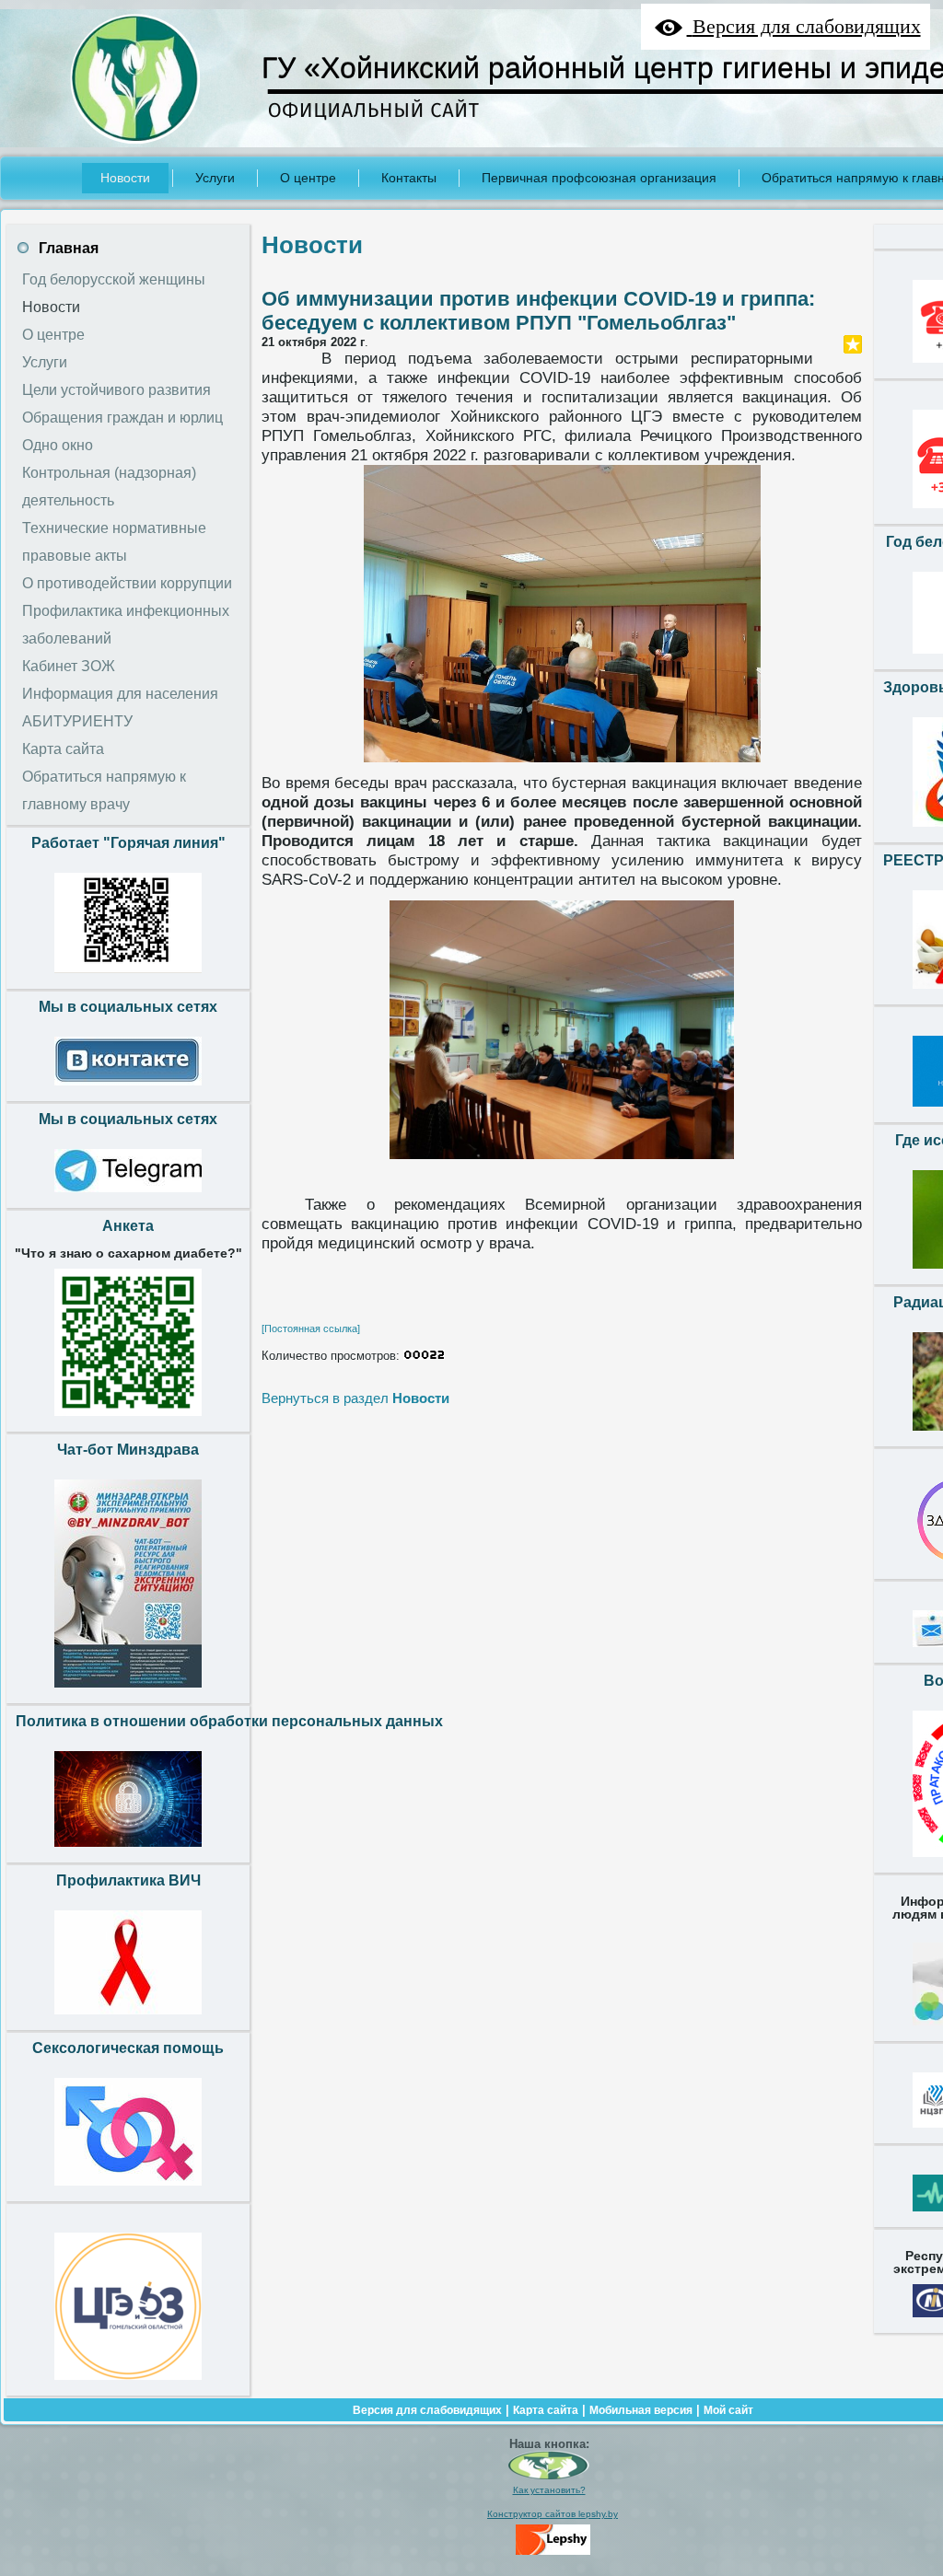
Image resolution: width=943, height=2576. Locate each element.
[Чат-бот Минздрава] (128, 1692)
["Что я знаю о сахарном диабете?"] (128, 1421)
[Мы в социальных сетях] (128, 1090)
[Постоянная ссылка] (311, 1329)
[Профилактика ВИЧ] (128, 2019)
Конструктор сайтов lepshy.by (553, 2514)
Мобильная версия (641, 2410)
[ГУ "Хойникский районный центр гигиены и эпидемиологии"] (549, 2476)
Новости (312, 245)
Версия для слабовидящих (427, 2410)
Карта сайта (546, 2410)
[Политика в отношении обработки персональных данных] (128, 1851)
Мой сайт (728, 2410)
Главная (69, 248)
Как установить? (549, 2490)
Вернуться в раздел (355, 1398)
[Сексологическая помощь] (128, 2190)
